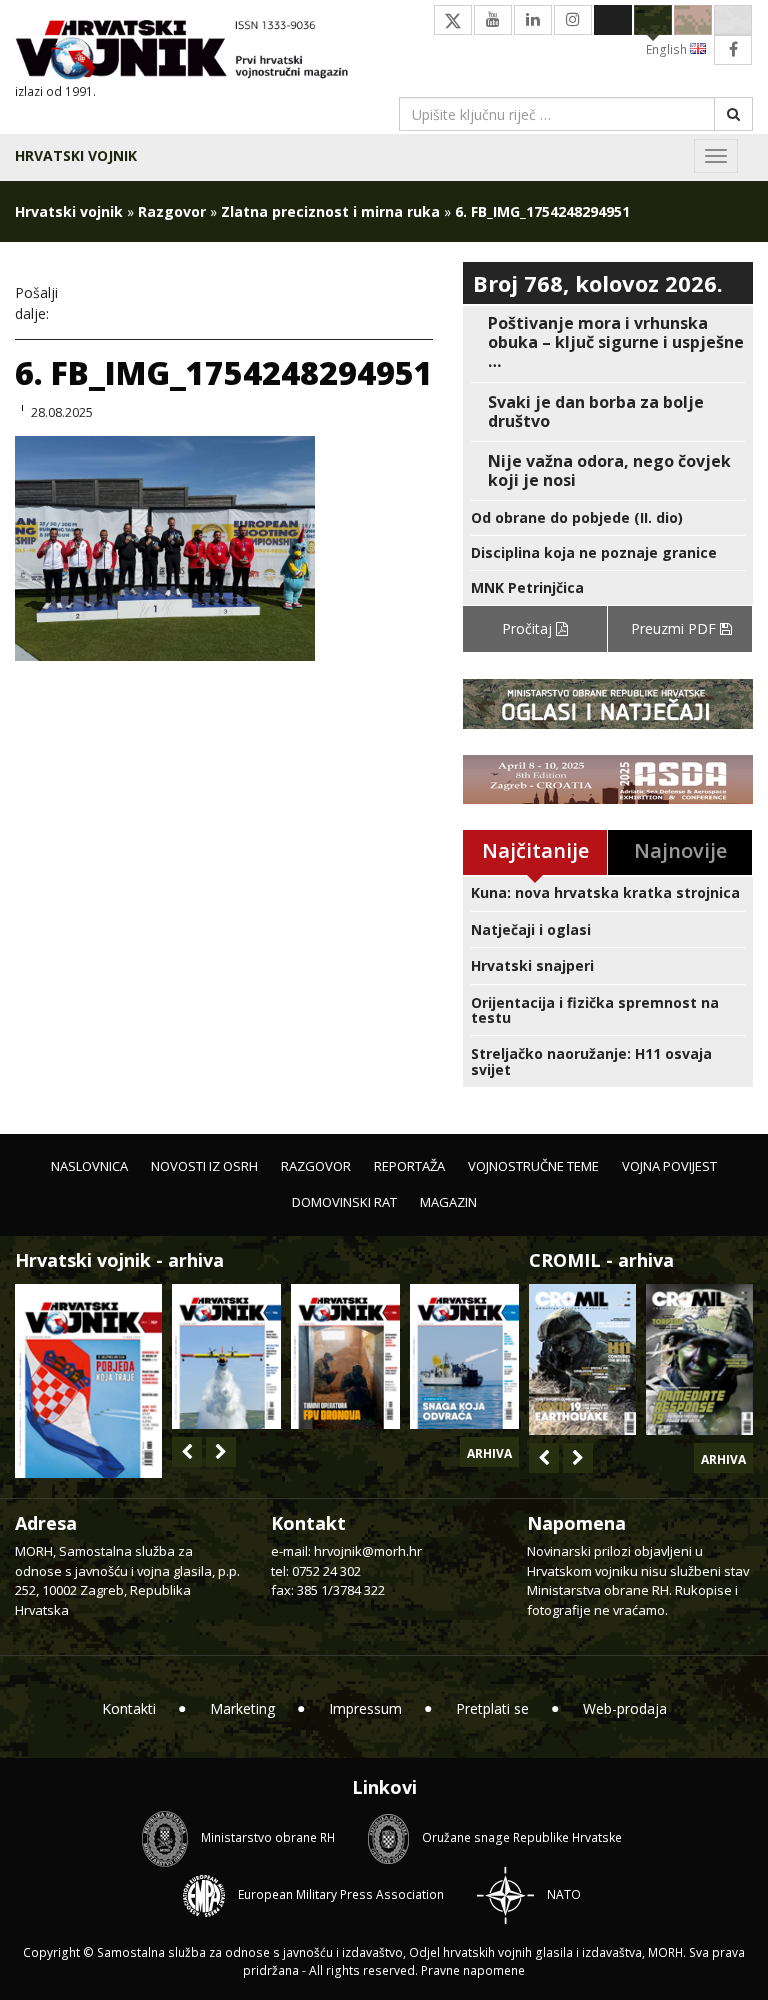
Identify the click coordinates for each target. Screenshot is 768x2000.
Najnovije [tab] (680, 850)
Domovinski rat (344, 1202)
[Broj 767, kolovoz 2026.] (88, 1379)
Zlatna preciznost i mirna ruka (330, 211)
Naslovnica (89, 1166)
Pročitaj (529, 628)
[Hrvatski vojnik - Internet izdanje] (192, 51)
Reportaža (409, 1166)
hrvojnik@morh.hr (368, 1551)
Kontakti (129, 1708)
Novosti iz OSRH (204, 1166)
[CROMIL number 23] (582, 1359)
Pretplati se (492, 1708)
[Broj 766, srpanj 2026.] (226, 1356)
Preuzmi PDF (675, 628)
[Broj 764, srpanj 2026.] (464, 1356)
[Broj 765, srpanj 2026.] (345, 1356)
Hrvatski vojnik (76, 155)
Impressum (365, 1708)
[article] (608, 343)
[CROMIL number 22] (699, 1359)
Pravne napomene (473, 1970)
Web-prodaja (625, 1708)
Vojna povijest (669, 1166)
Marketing (242, 1708)
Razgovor (172, 211)
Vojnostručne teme (533, 1166)
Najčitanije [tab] (535, 850)
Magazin (448, 1202)
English (668, 49)
